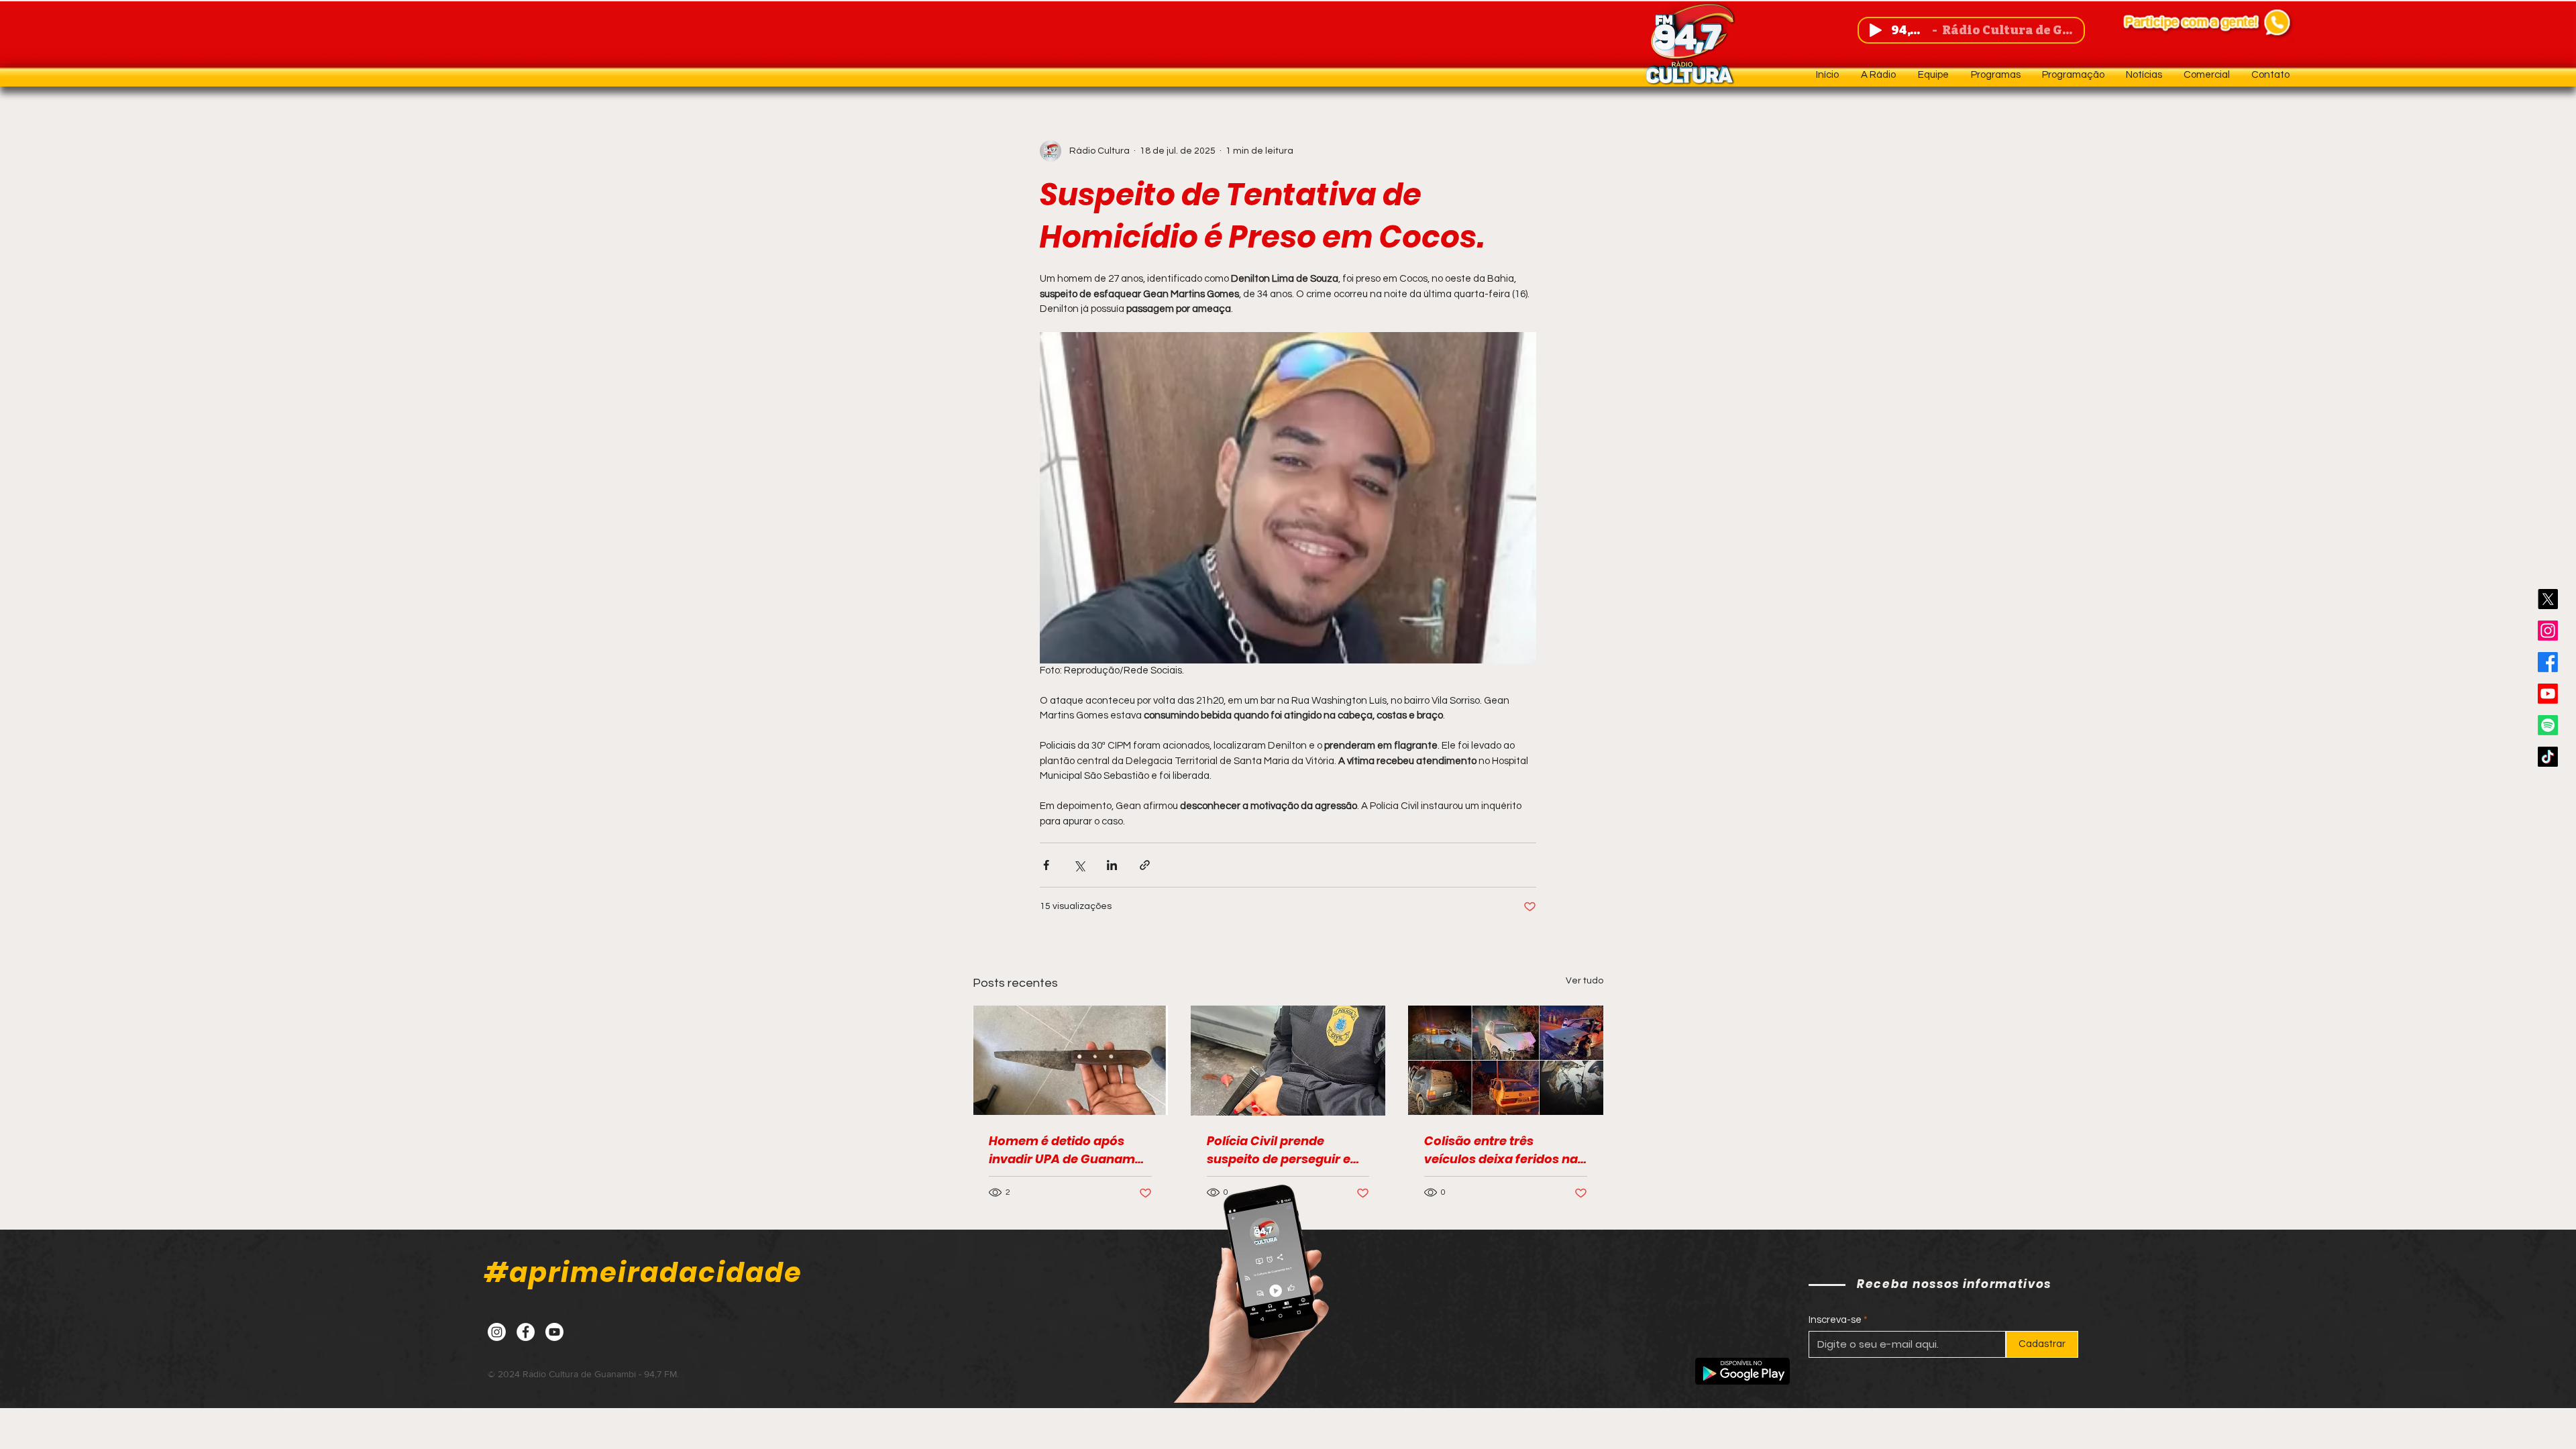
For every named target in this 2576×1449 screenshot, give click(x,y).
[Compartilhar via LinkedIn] (1112, 865)
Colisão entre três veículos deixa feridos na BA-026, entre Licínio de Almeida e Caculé (1501, 1150)
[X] (2548, 599)
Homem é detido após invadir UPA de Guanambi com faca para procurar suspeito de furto (1068, 1150)
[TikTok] (2548, 757)
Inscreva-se (1835, 1320)
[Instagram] (2548, 631)
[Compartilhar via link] (1145, 865)
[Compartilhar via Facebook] (1046, 865)
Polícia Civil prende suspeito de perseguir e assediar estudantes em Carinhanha (1281, 1150)
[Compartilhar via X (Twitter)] (1079, 865)
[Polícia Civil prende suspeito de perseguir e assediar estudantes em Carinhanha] (1288, 1061)
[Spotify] (2548, 725)
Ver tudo (1585, 981)
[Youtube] (2548, 694)
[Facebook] (2548, 662)
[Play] (1876, 30)
